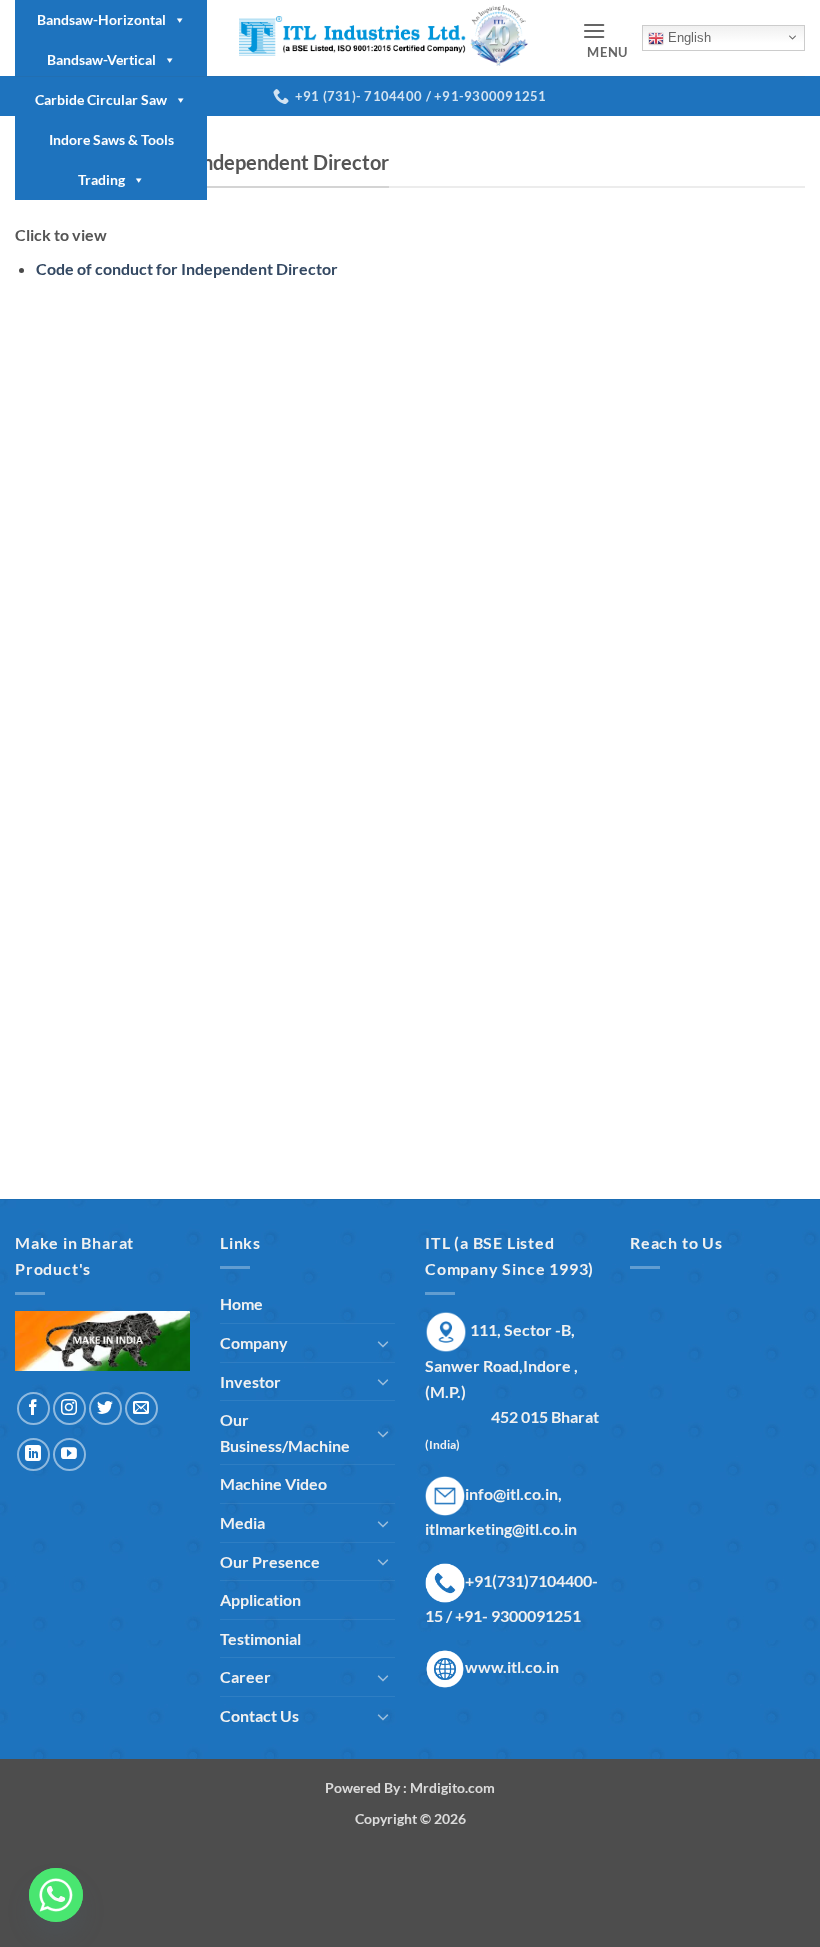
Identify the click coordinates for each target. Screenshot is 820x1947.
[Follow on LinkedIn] (33, 1454)
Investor (250, 1381)
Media (242, 1522)
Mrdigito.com (452, 1787)
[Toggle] (383, 1343)
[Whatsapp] (56, 1895)
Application (260, 1599)
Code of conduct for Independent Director (187, 268)
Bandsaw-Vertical (101, 59)
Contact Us (259, 1715)
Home (241, 1303)
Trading (101, 179)
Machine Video (273, 1483)
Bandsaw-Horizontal (101, 19)
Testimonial (260, 1638)
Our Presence (270, 1561)
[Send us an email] (141, 1408)
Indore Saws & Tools (111, 139)
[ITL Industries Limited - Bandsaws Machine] (394, 38)
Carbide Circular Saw (101, 99)
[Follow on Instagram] (69, 1408)
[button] (605, 38)
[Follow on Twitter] (105, 1408)
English (687, 37)
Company (254, 1342)
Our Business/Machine (285, 1432)
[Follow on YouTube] (69, 1454)
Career (245, 1676)
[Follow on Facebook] (33, 1408)
